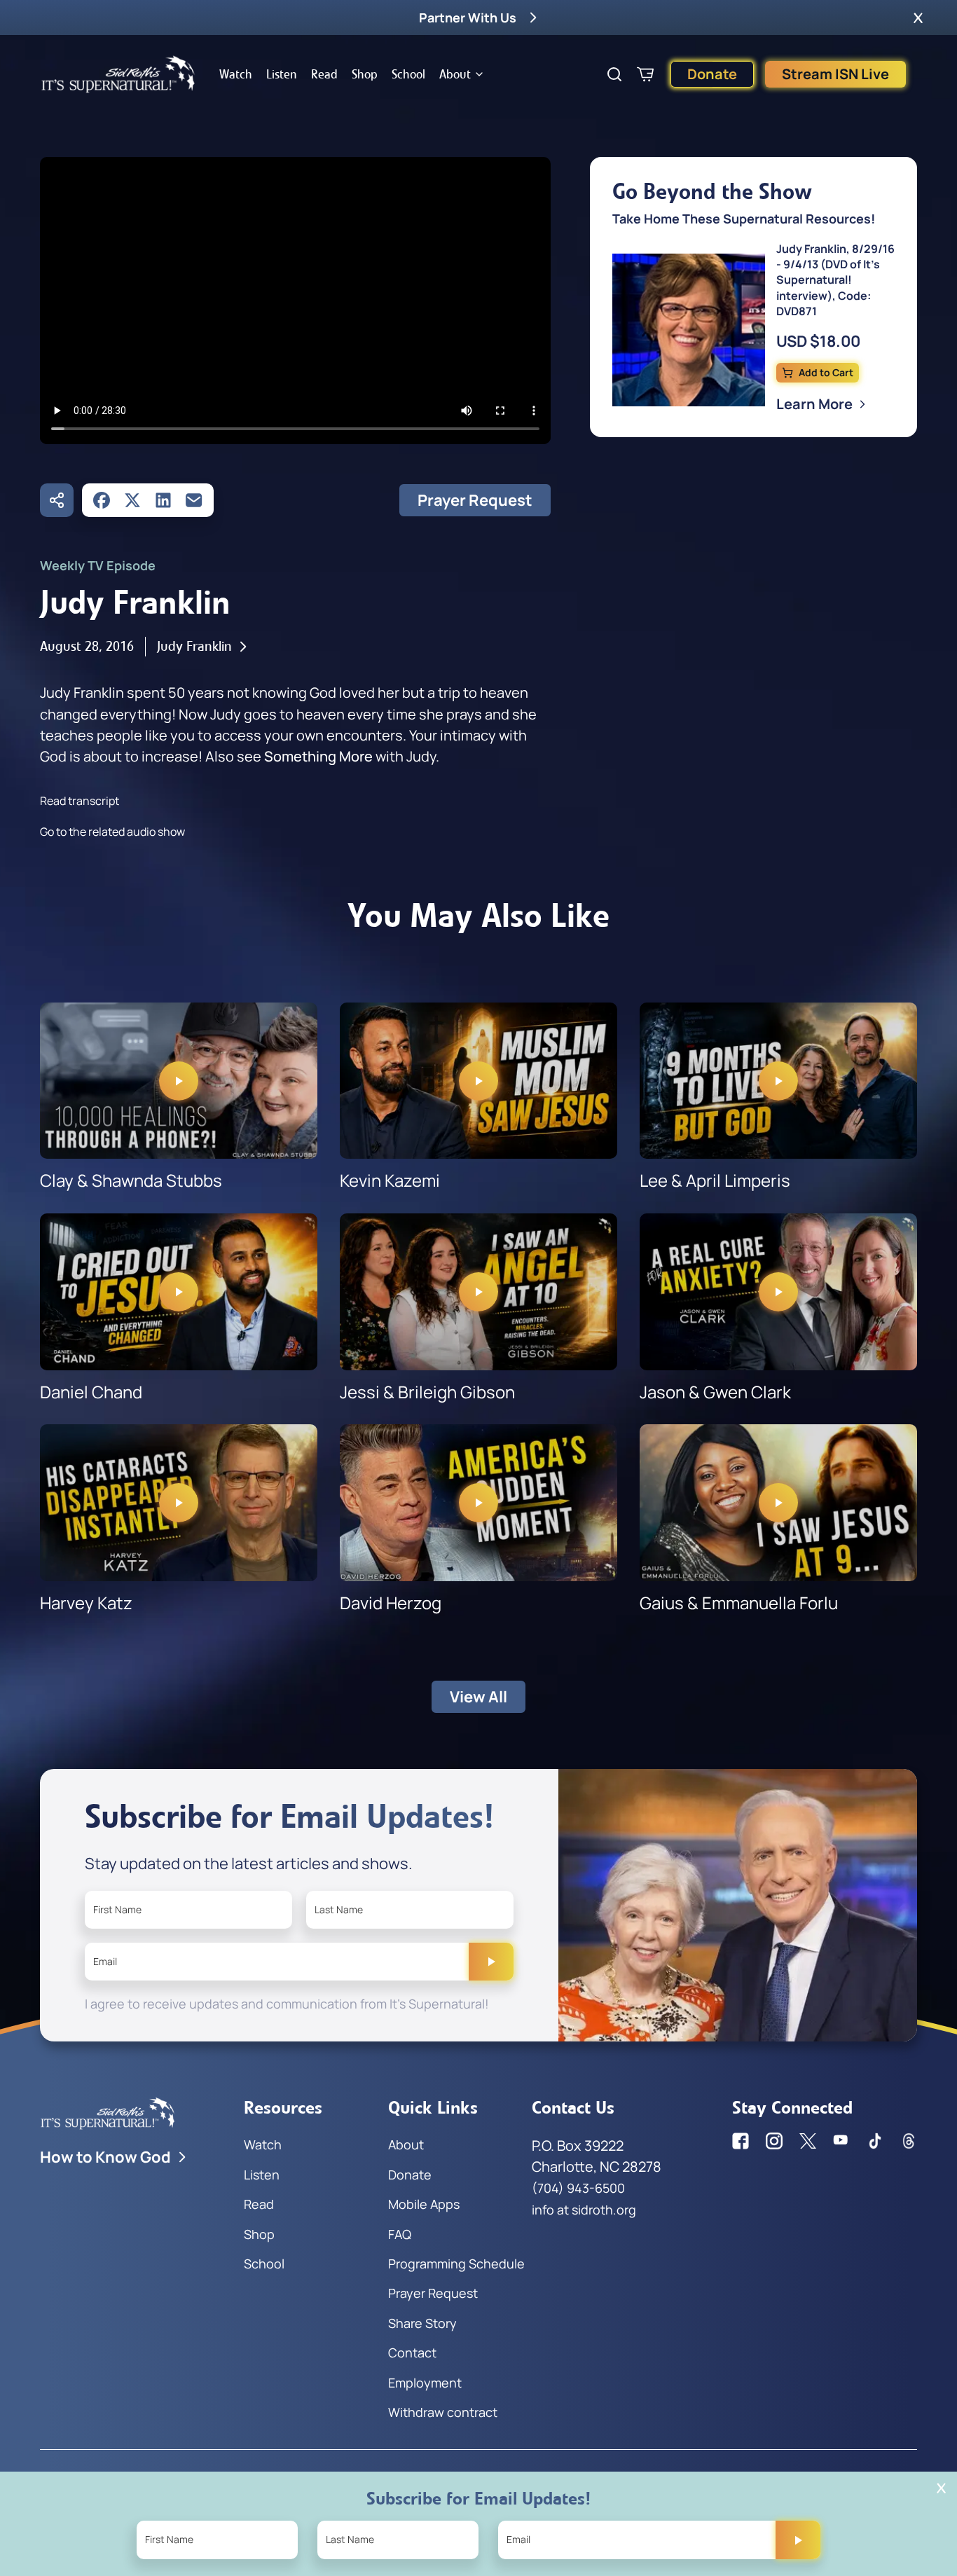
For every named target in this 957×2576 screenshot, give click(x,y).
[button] (918, 18)
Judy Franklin (194, 646)
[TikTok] (875, 2141)
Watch (236, 74)
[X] (132, 500)
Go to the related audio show (112, 832)
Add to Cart (826, 372)
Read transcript (80, 801)
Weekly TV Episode (98, 565)
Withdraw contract (443, 2412)
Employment (425, 2383)
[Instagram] (774, 2141)
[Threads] (909, 2141)
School (408, 74)
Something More (318, 756)
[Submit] (491, 1962)
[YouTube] (841, 2141)
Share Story (422, 2323)
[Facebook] (102, 500)
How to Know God (105, 2157)
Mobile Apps (424, 2204)
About (455, 74)
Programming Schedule (456, 2264)
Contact (412, 2353)
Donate (712, 74)
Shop (365, 74)
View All (478, 1697)
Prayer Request (475, 500)
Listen (282, 74)
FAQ (400, 2234)
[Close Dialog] (941, 2488)
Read (324, 74)
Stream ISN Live (835, 74)
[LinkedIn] (163, 500)
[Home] (118, 74)
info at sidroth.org (584, 2210)
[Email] (194, 500)
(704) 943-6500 (578, 2188)
